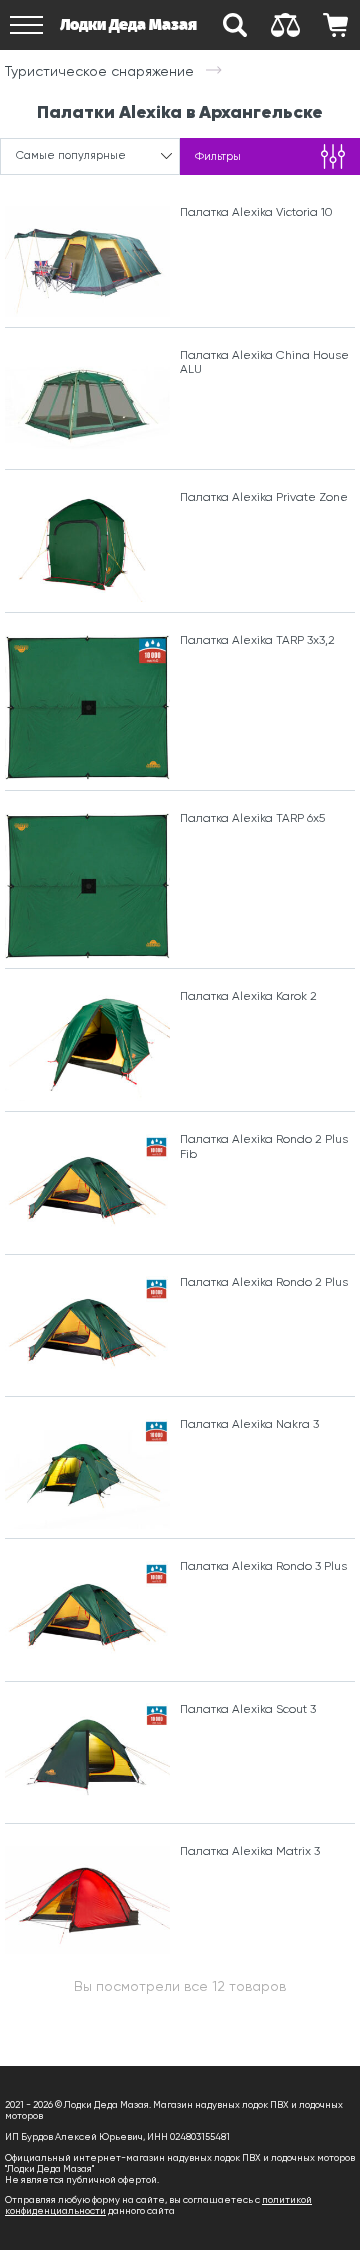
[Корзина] (335, 25)
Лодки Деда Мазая (128, 24)
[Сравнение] (285, 25)
